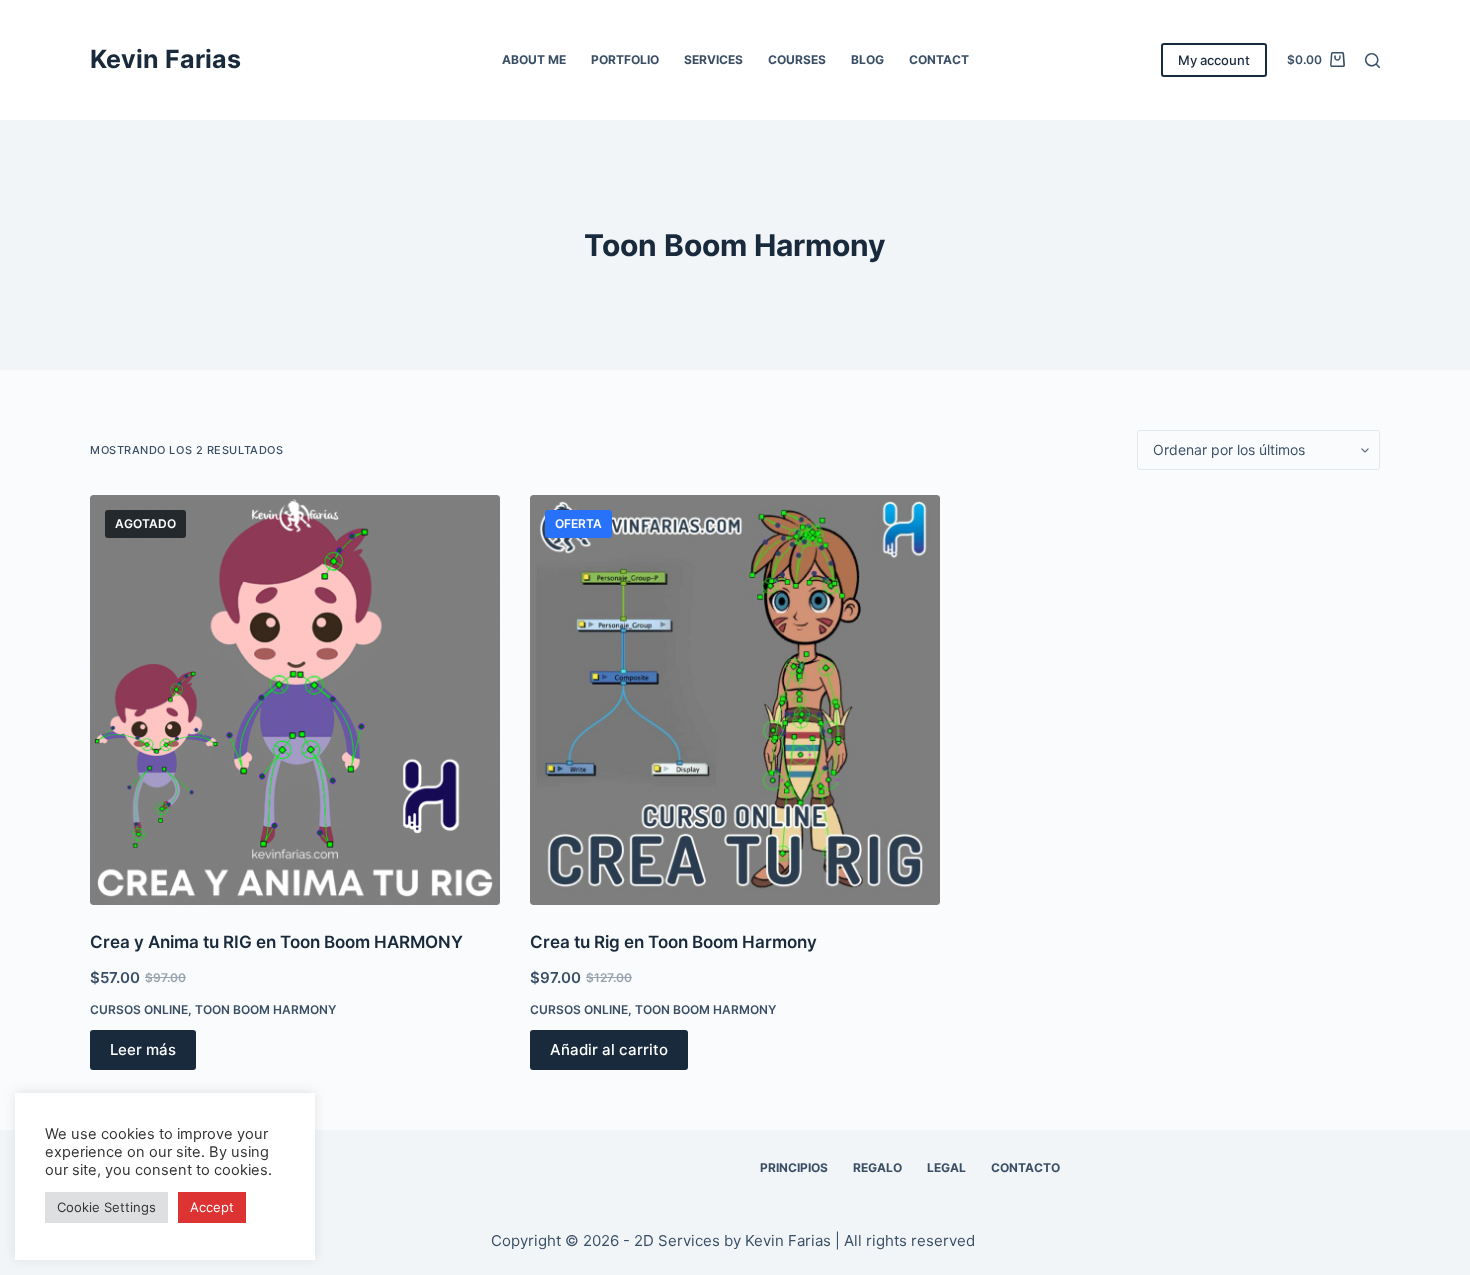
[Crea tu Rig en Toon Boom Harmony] (735, 700)
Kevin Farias (165, 59)
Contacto (1025, 1167)
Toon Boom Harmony (265, 1009)
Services (713, 59)
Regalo (877, 1167)
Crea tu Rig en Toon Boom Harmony (673, 942)
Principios (794, 1167)
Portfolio (625, 59)
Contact (939, 59)
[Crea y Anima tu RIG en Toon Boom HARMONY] (295, 700)
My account (1214, 60)
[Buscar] (1372, 60)
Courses (797, 59)
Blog (867, 59)
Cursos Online (139, 1009)
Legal (946, 1167)
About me (534, 59)
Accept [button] (212, 1207)
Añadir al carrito (609, 1049)
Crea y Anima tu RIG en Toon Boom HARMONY (276, 942)
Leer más (143, 1049)
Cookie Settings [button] (106, 1207)
